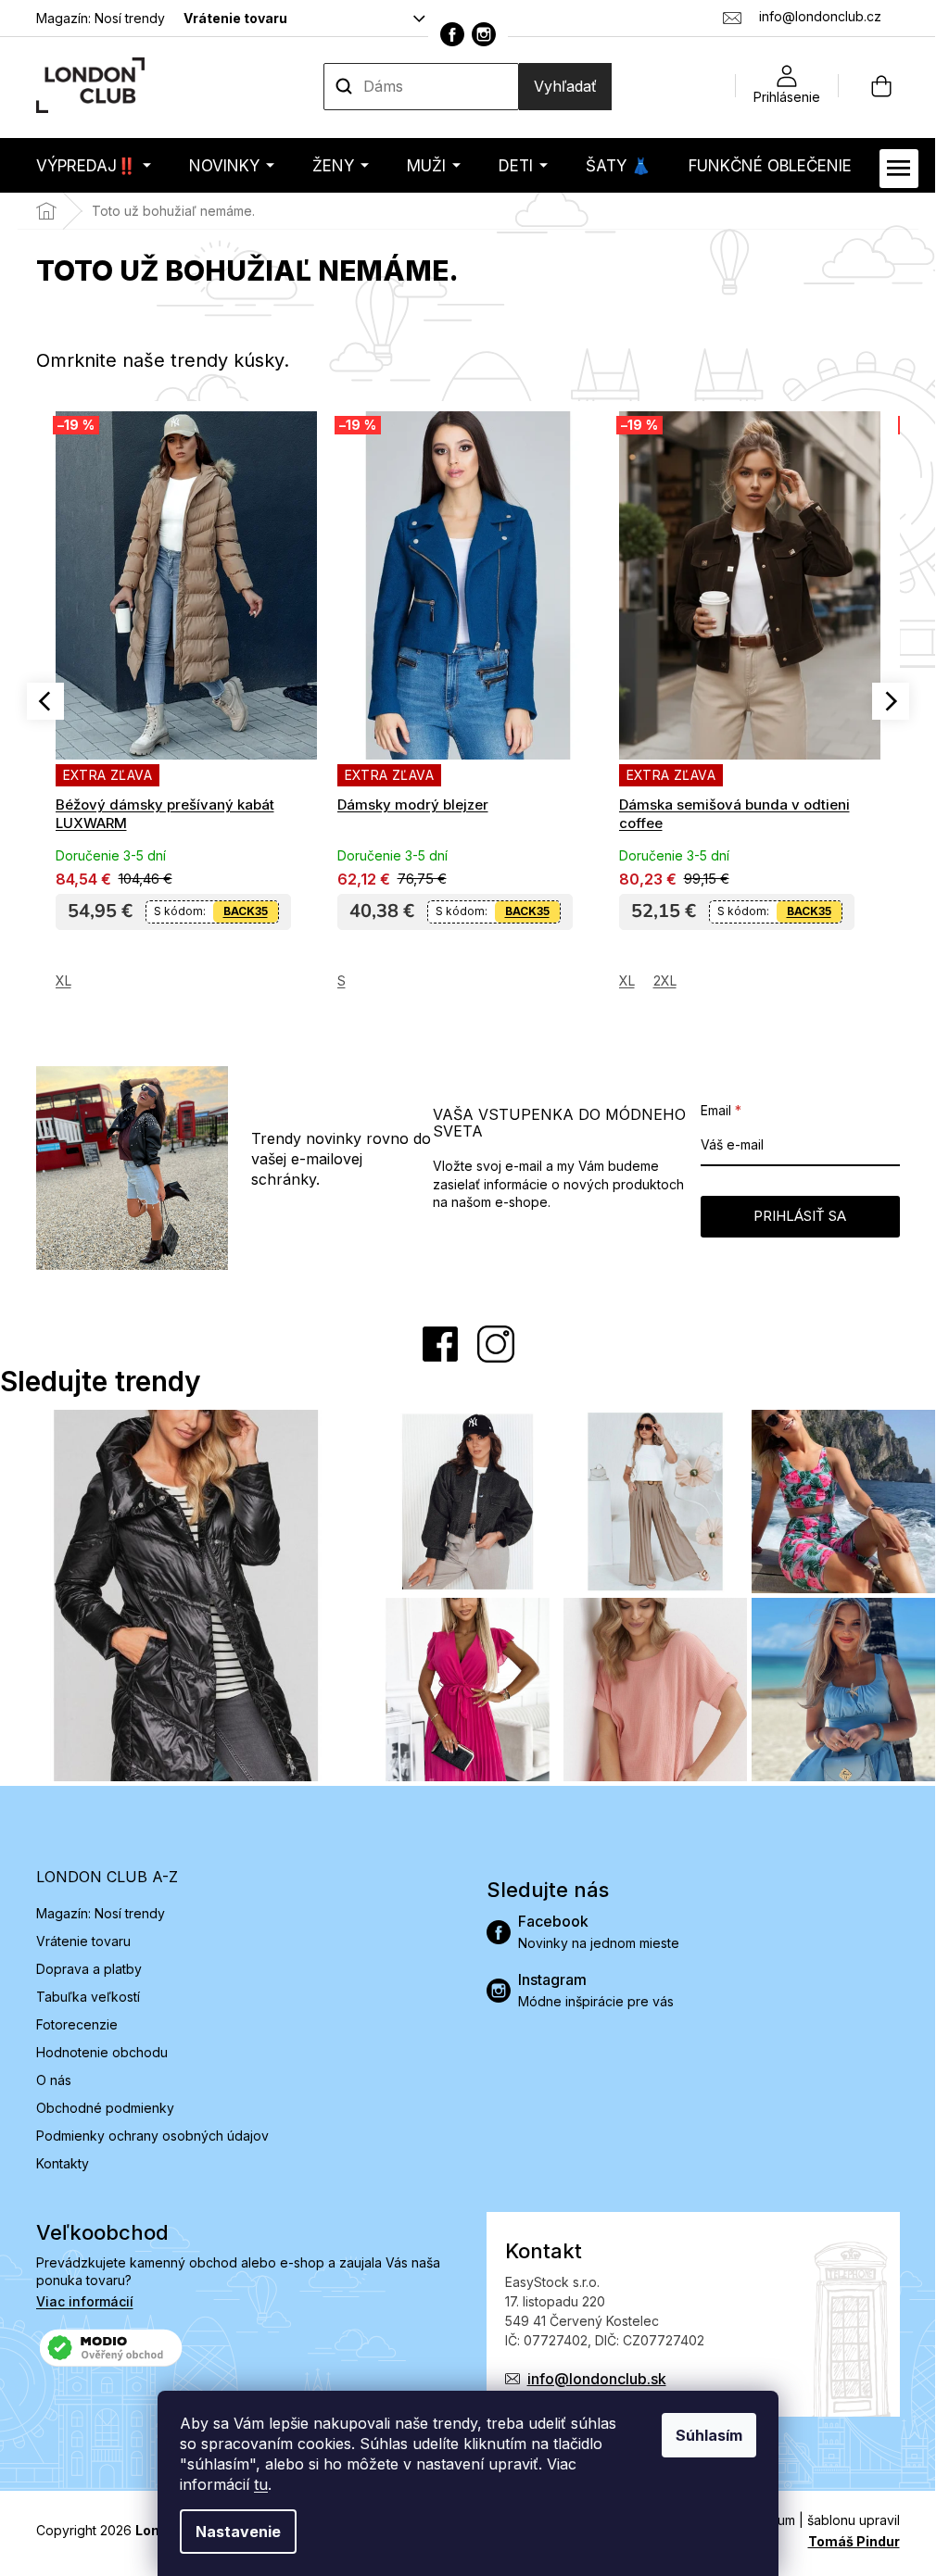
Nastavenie (238, 2532)
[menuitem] (94, 165)
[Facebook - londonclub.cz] (452, 34)
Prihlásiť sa (800, 1216)
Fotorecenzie (77, 2024)
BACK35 (252, 911)
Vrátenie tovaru (235, 18)
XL (352, 980)
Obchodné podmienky (105, 2108)
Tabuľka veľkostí (88, 1997)
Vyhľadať (565, 86)
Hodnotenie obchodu (102, 2052)
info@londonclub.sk (597, 2379)
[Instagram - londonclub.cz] (484, 34)
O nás (54, 2080)
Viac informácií (85, 2301)
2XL (390, 980)
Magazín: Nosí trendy (101, 18)
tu (261, 2484)
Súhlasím (709, 2435)
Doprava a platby (89, 1969)
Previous (45, 701)
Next (891, 701)
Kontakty (63, 2163)
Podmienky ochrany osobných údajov (152, 2136)
